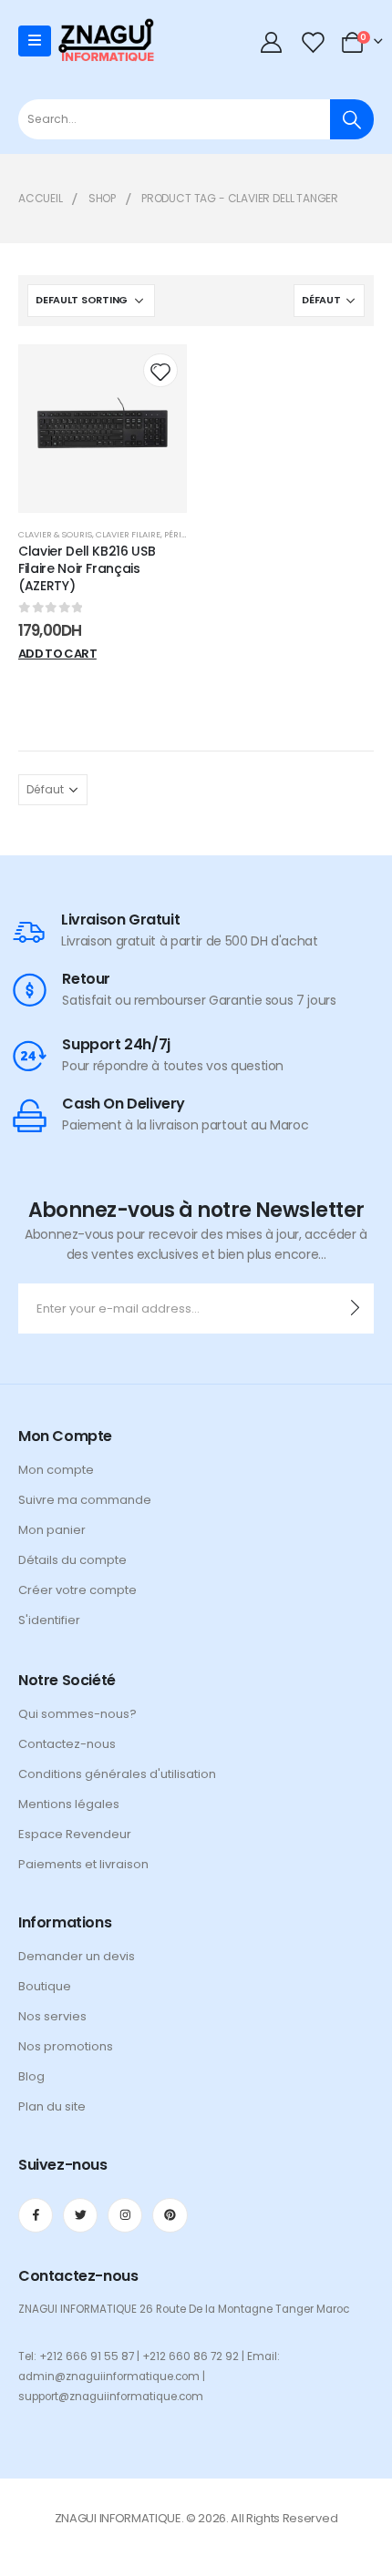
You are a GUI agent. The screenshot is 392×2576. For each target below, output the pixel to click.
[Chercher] (352, 119)
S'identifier (49, 1620)
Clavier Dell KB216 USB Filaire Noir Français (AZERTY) (87, 568)
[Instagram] (125, 2215)
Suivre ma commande (85, 1500)
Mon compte (56, 1470)
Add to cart (57, 654)
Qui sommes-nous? (77, 1714)
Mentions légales (69, 1804)
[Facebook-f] (36, 2215)
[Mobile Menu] (35, 41)
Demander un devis (77, 1956)
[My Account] (272, 41)
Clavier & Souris (55, 534)
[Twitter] (80, 2215)
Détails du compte (72, 1560)
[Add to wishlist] (160, 370)
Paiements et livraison (83, 1864)
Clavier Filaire (128, 534)
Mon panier (52, 1530)
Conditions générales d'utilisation (117, 1774)
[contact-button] (355, 1308)
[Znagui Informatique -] (106, 41)
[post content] (103, 429)
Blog (31, 2076)
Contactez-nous (67, 1744)
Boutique (45, 1986)
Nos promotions (66, 2046)
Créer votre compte (77, 1590)
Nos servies (52, 2016)
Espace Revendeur (75, 1834)
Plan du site (52, 2106)
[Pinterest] (170, 2215)
